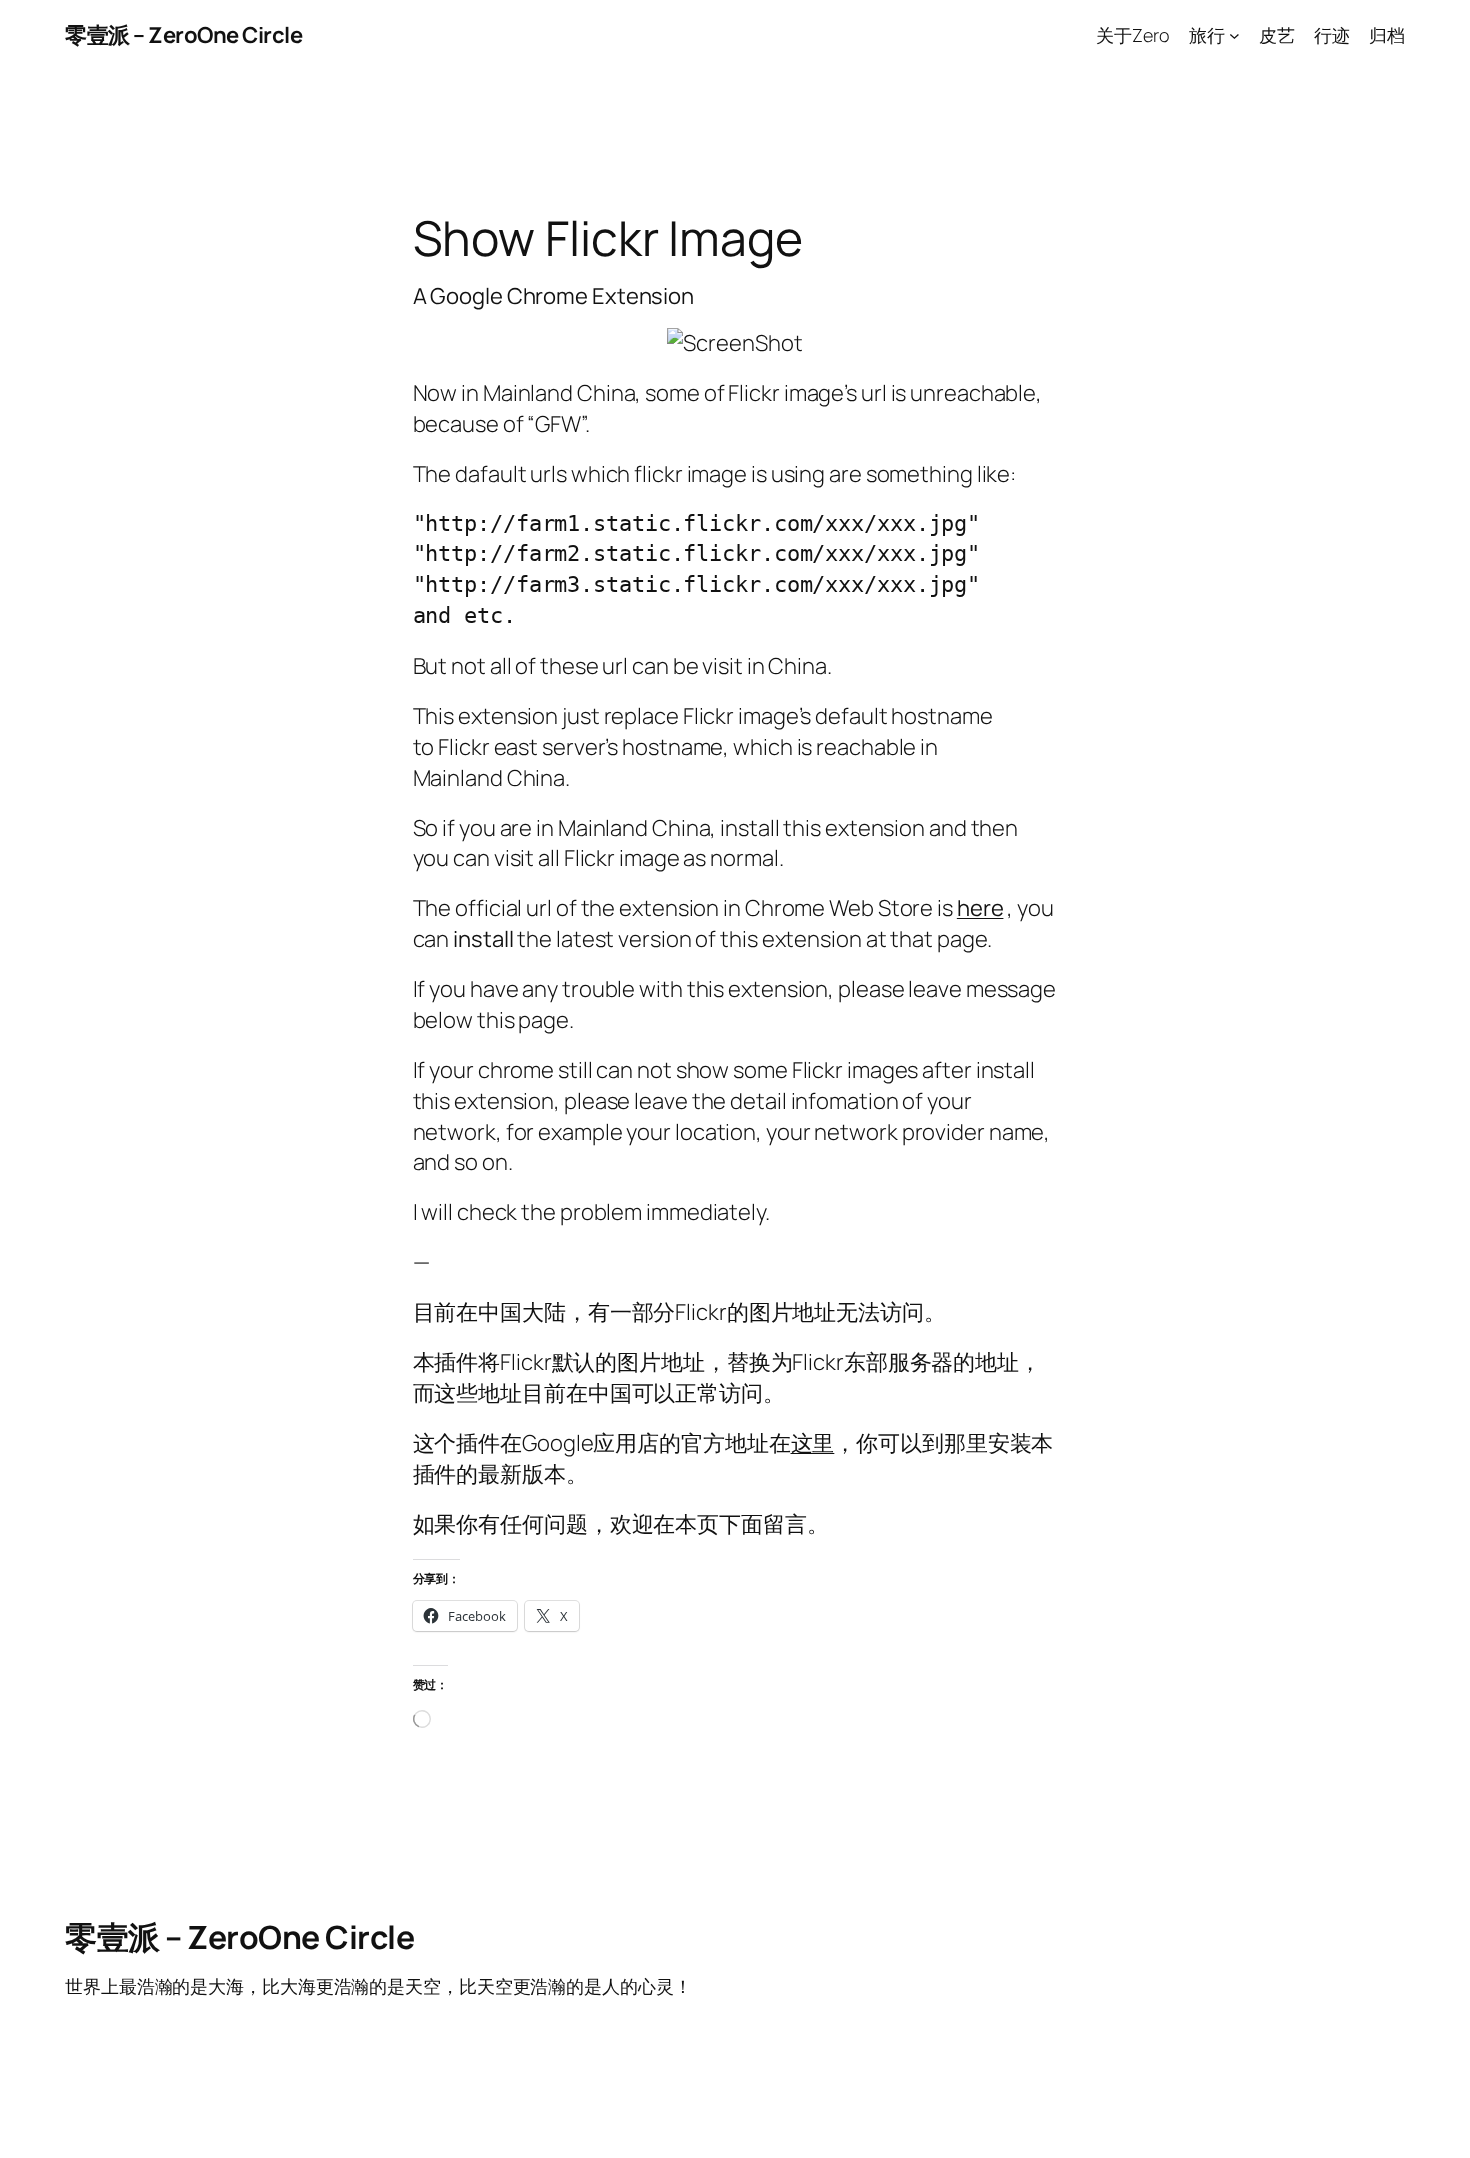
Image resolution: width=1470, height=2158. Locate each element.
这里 (813, 1443)
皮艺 (1277, 35)
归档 (1387, 35)
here (980, 908)
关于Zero (1132, 35)
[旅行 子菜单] (1234, 35)
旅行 (1207, 35)
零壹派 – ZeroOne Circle (183, 35)
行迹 (1332, 35)
